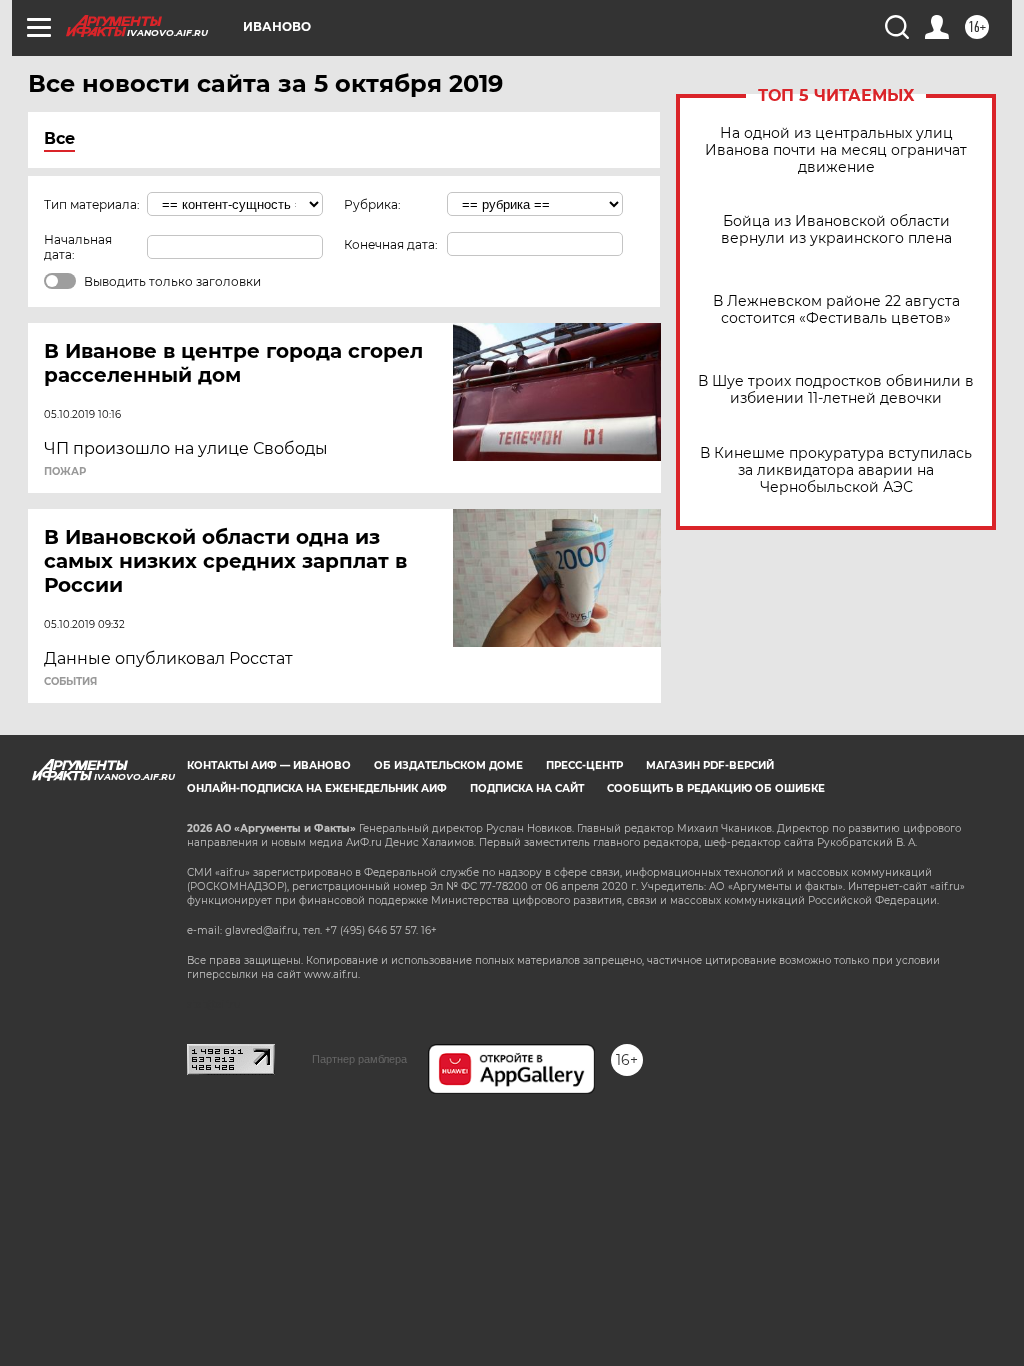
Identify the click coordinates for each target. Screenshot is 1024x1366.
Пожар (65, 472)
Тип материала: (92, 204)
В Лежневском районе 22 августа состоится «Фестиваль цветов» (836, 310)
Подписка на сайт (527, 788)
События (70, 682)
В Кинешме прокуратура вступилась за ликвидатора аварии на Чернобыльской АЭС (836, 470)
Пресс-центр (584, 765)
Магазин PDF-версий (710, 765)
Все (59, 138)
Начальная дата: (78, 247)
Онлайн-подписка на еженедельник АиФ (317, 788)
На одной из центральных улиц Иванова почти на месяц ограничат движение (836, 150)
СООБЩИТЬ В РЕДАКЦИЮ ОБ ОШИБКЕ (716, 788)
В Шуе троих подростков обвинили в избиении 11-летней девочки (836, 390)
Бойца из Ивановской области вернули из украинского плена (836, 230)
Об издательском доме (448, 765)
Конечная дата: (391, 244)
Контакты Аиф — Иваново (269, 765)
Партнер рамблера (359, 1059)
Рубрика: (372, 204)
